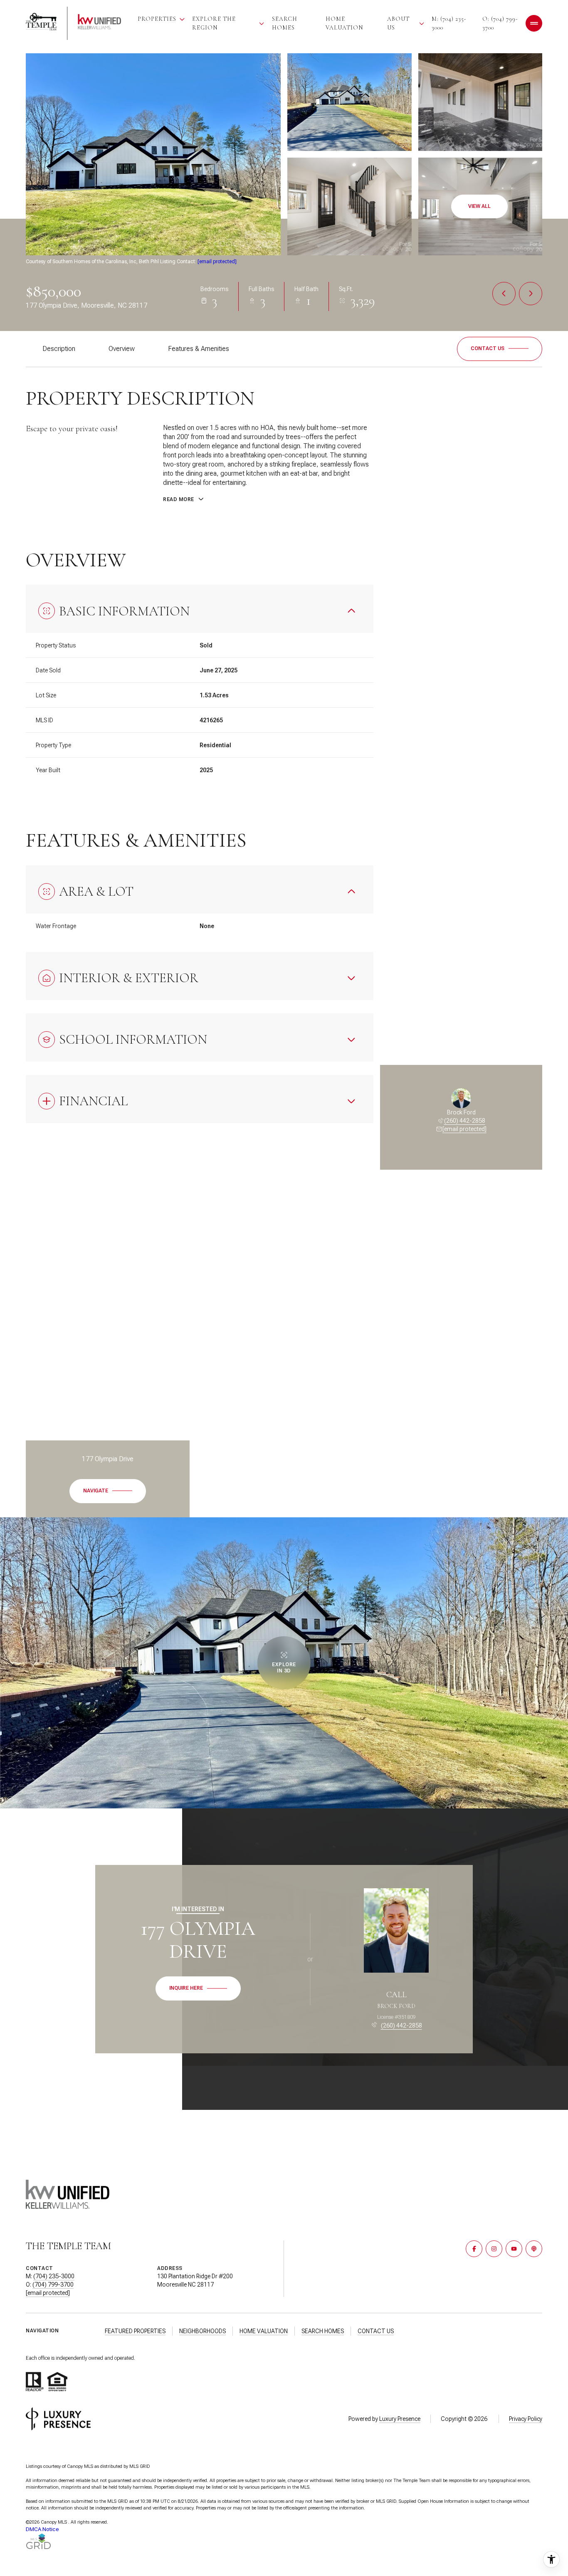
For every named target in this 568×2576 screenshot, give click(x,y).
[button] (500, 349)
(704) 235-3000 (54, 2276)
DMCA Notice (42, 2529)
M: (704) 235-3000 (449, 23)
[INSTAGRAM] (494, 2249)
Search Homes (285, 23)
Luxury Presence (400, 2419)
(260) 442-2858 (465, 1121)
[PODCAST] (534, 2249)
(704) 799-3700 (53, 2285)
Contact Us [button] (376, 2331)
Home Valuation (344, 23)
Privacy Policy (526, 2419)
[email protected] (217, 262)
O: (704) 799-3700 (500, 23)
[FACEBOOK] (474, 2249)
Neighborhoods (203, 2331)
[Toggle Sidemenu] (534, 23)
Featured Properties (135, 2331)
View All (479, 206)
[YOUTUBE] (514, 2249)
